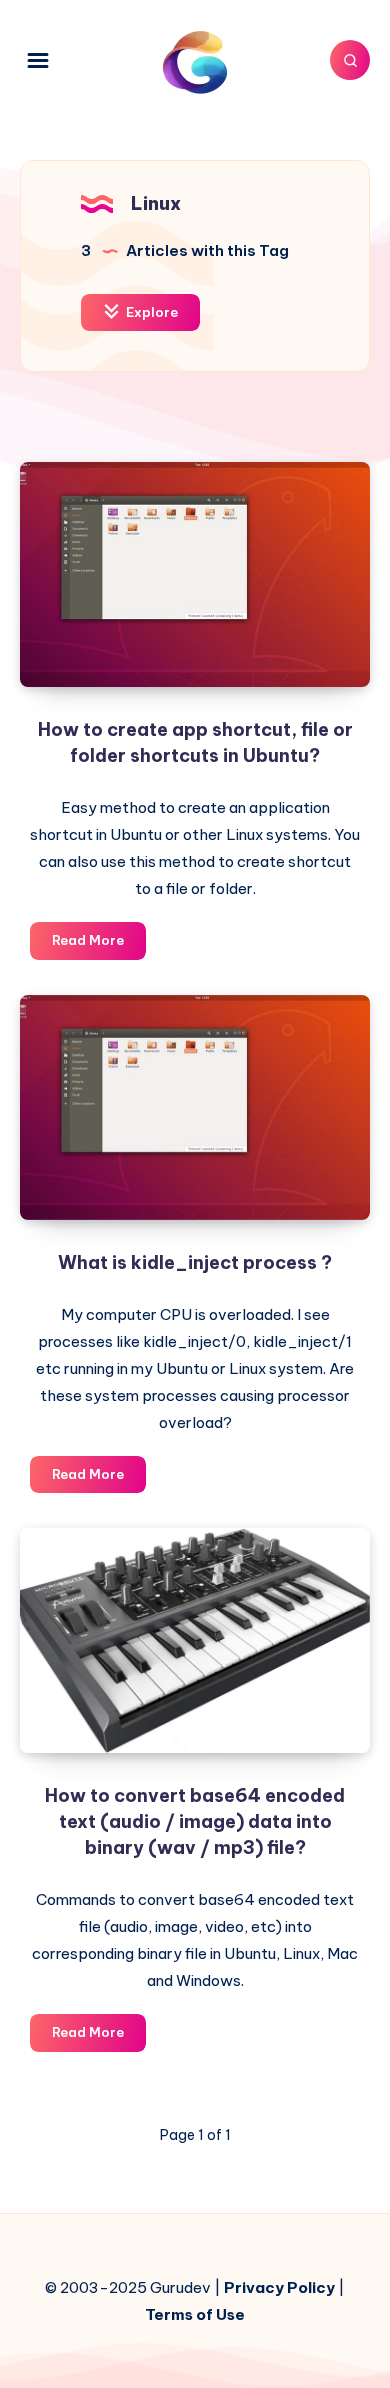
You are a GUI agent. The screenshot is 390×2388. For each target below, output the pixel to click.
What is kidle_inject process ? (195, 1262)
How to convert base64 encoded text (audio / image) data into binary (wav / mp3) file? (195, 1821)
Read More (99, 945)
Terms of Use (195, 2314)
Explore (150, 312)
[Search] (350, 60)
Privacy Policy (279, 2287)
